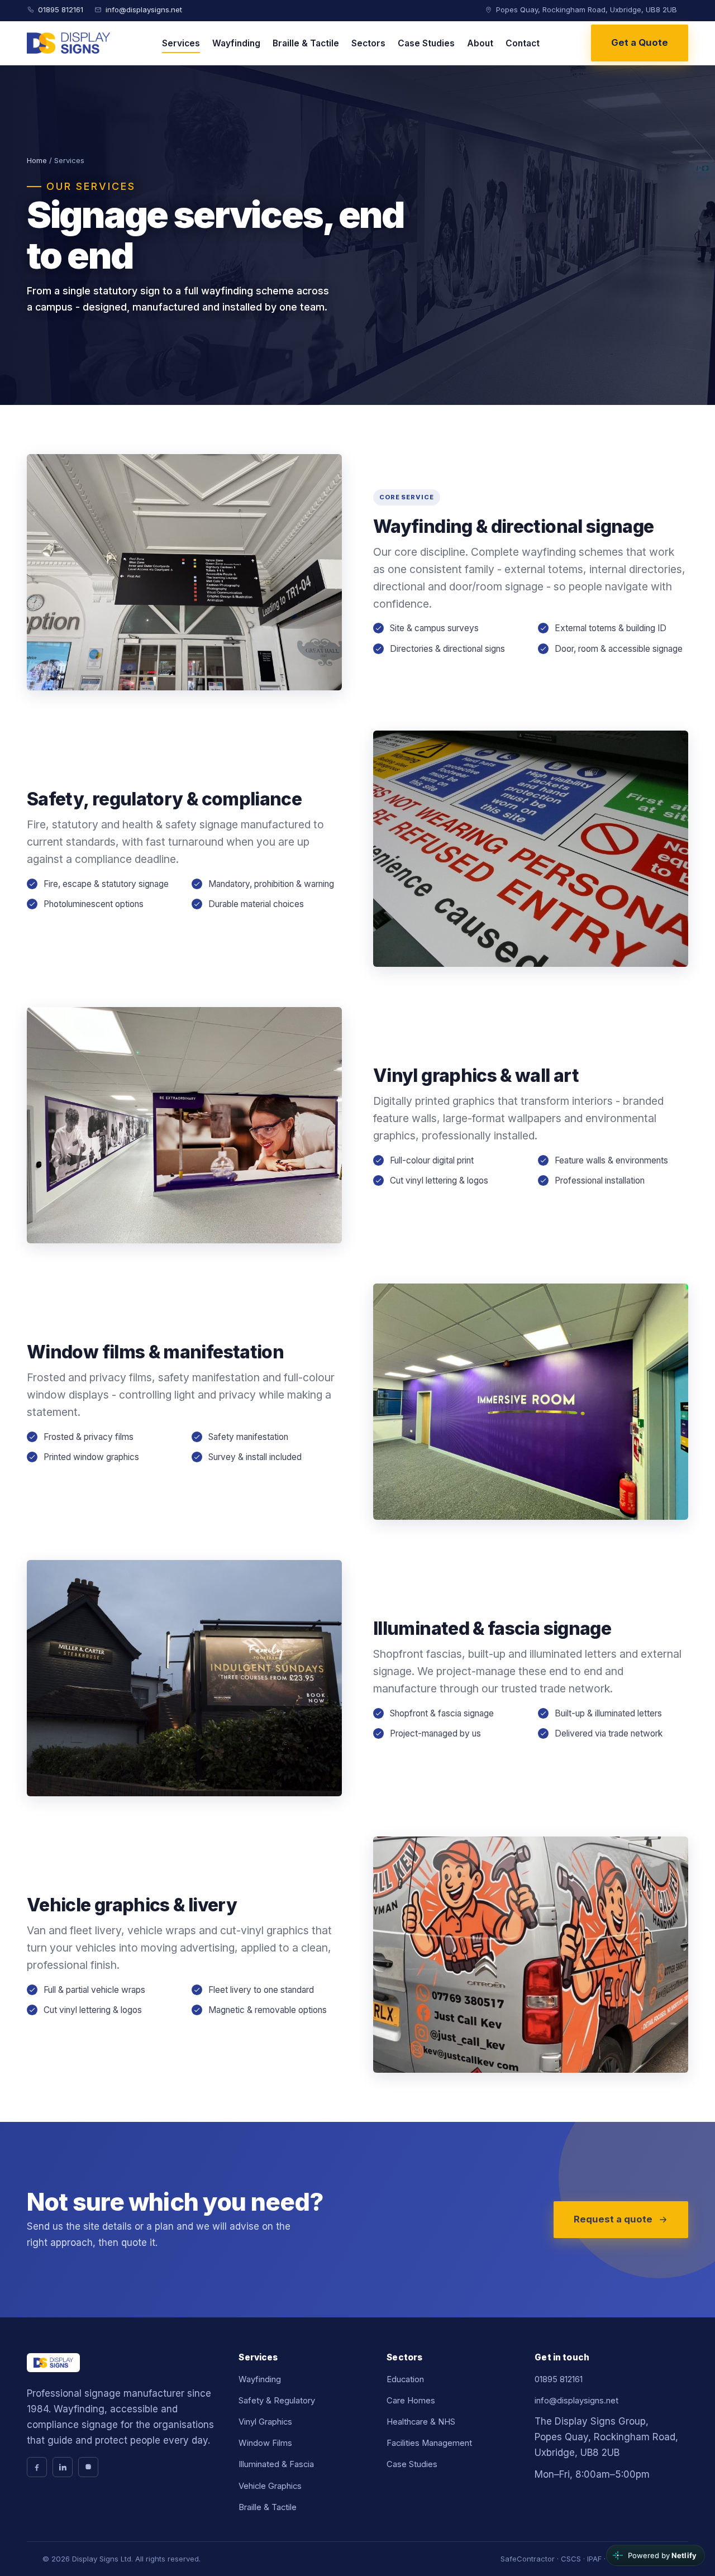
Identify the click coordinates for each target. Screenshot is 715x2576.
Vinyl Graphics (265, 2422)
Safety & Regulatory (277, 2401)
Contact (523, 43)
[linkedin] (63, 2467)
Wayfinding (236, 43)
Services (181, 43)
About (480, 43)
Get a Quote (640, 42)
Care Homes (411, 2401)
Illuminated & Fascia (276, 2464)
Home (37, 160)
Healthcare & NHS (421, 2422)
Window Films (265, 2443)
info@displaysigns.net (144, 9)
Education (405, 2379)
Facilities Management (429, 2443)
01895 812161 (61, 9)
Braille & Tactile (306, 43)
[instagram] (88, 2467)
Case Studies (426, 43)
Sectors (368, 43)
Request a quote (613, 2219)
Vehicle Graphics (270, 2486)
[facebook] (37, 2467)
